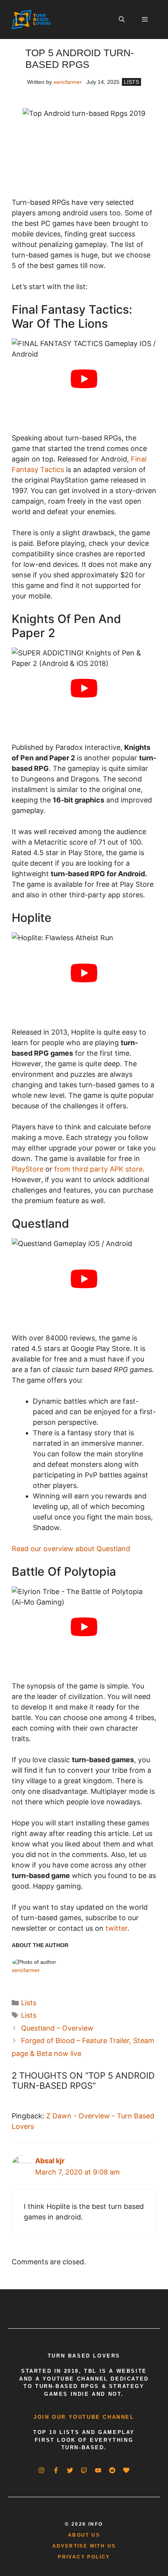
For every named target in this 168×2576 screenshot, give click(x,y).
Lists (131, 82)
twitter (116, 1928)
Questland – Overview (57, 2028)
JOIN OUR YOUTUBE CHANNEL (84, 2417)
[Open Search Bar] (121, 20)
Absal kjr (50, 2161)
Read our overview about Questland (71, 1549)
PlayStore (28, 1169)
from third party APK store (98, 1169)
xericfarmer (68, 82)
